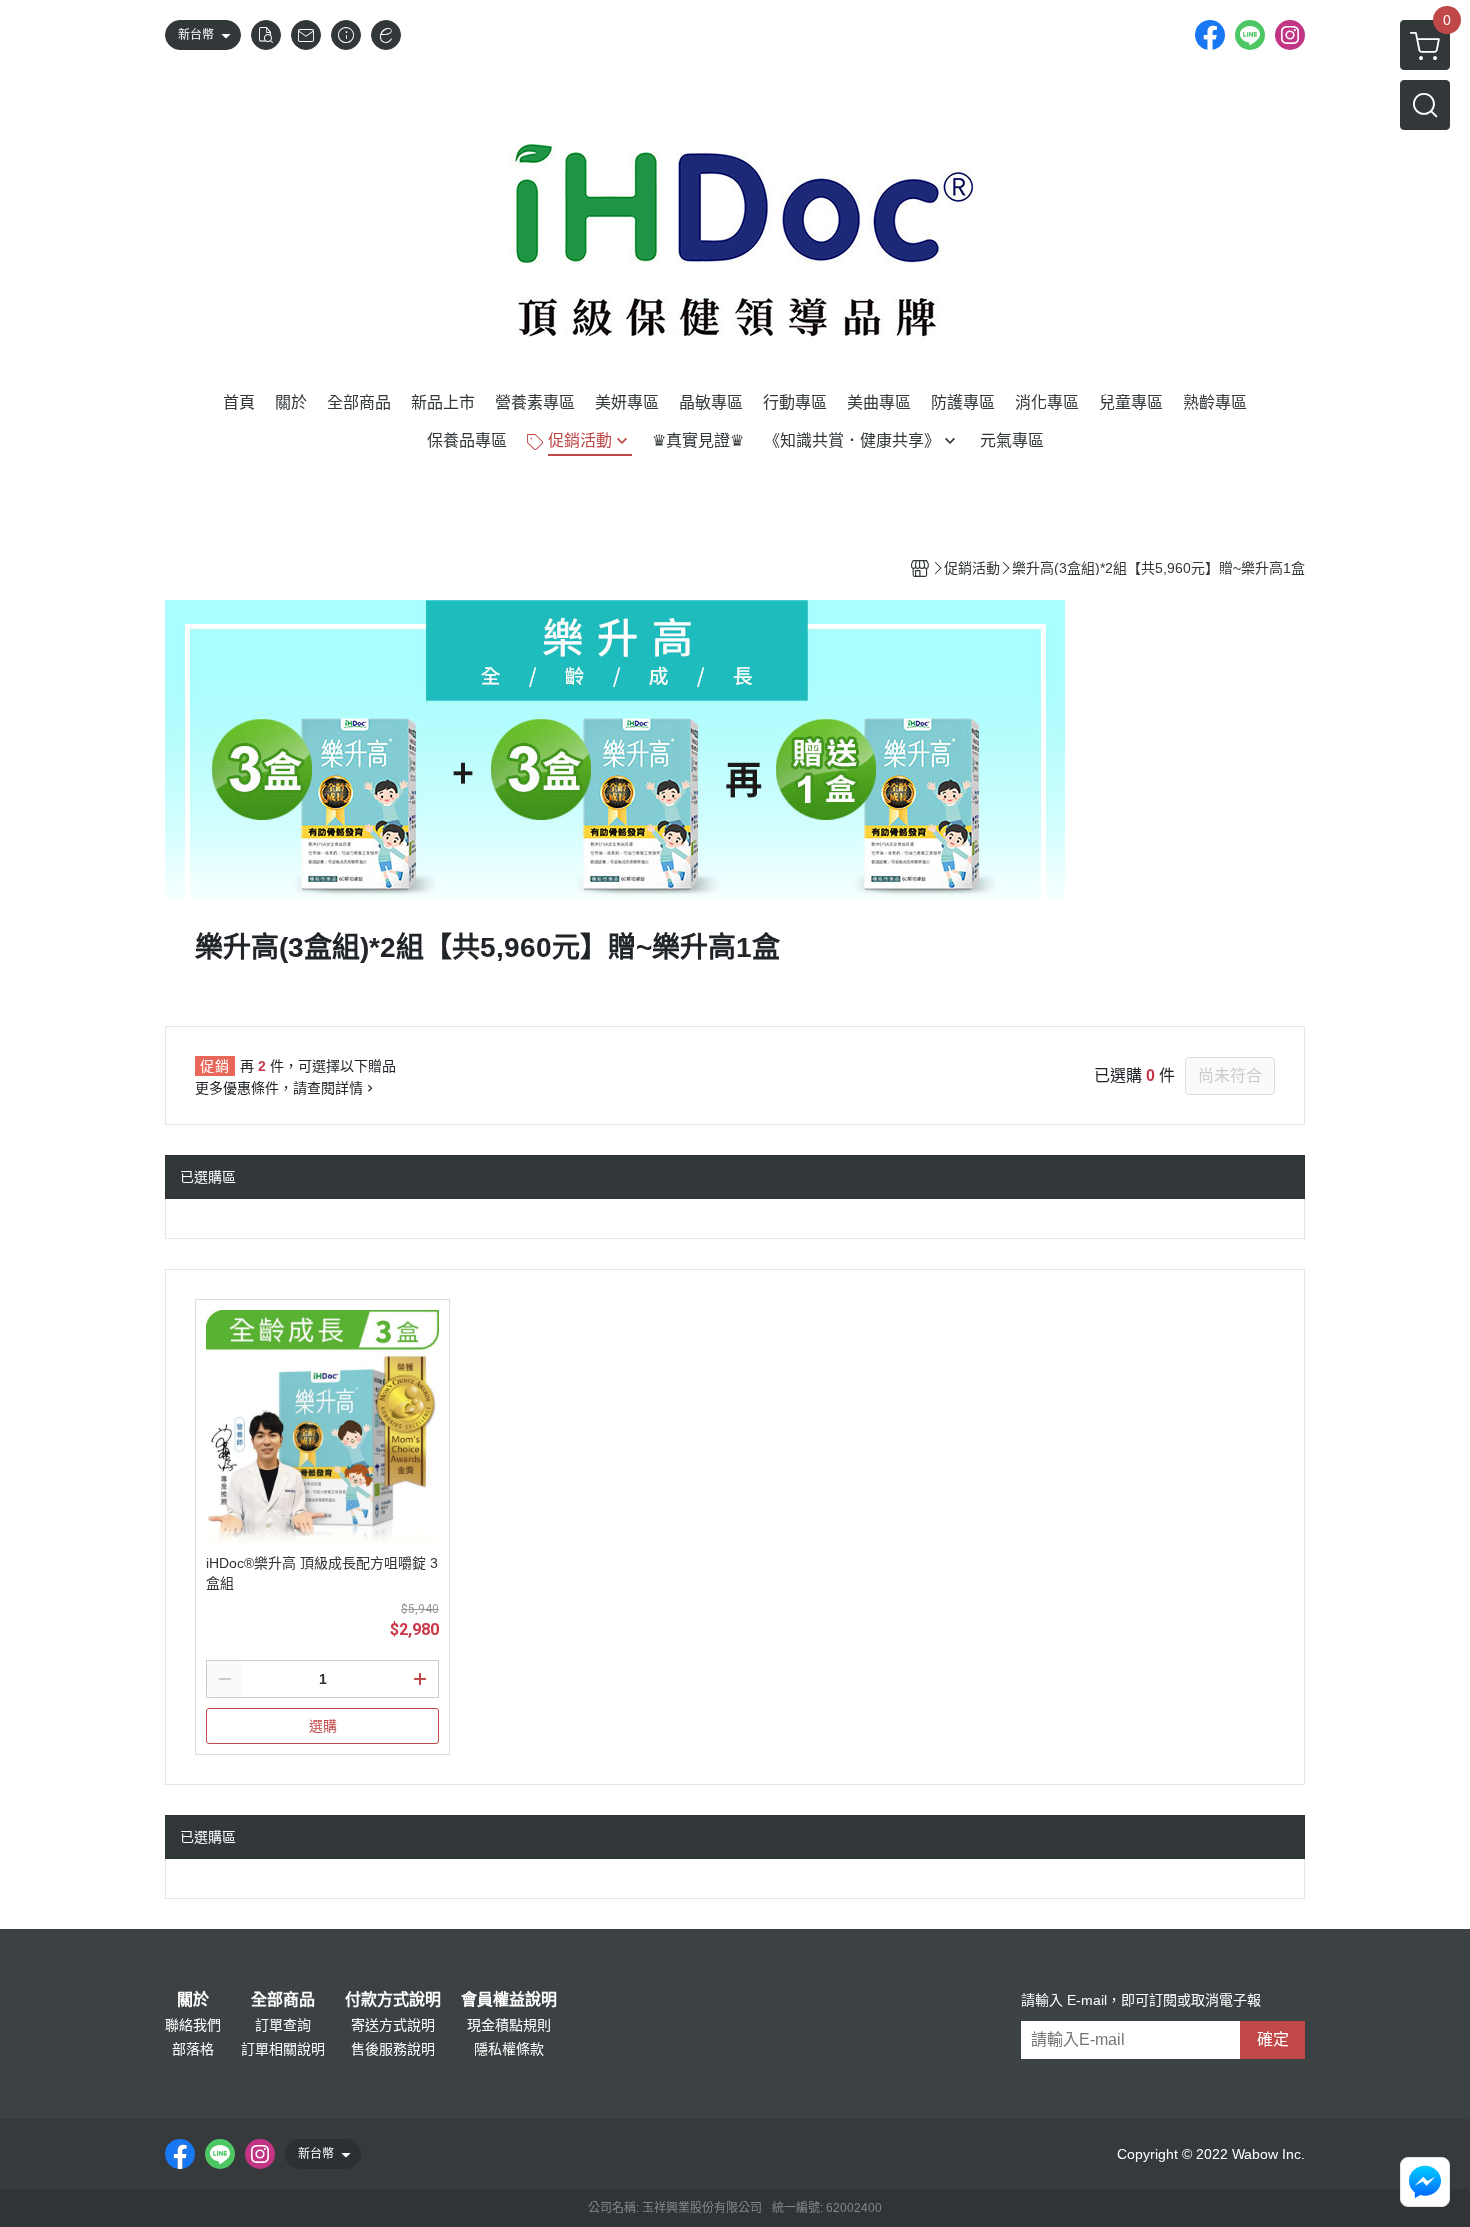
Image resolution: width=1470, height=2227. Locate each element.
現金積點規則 (509, 2025)
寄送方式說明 (393, 2025)
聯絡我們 (193, 2025)
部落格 (193, 2049)
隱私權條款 (509, 2049)
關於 (193, 2000)
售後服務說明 (393, 2049)
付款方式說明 (393, 2000)
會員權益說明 (509, 2000)
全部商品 (283, 2000)
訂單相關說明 (283, 2049)
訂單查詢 (283, 2025)
